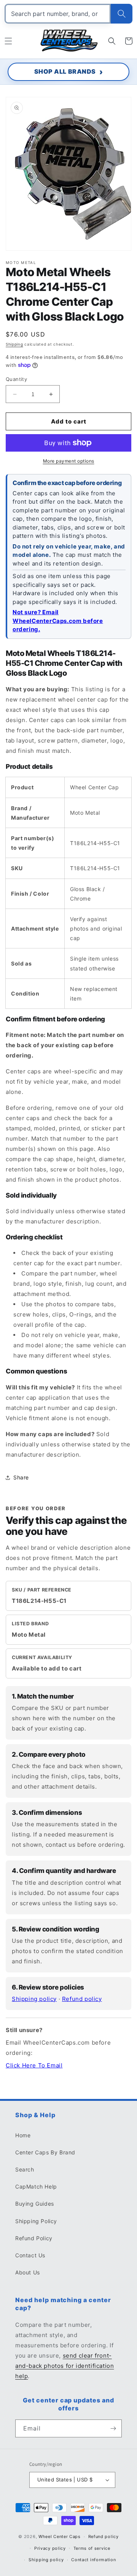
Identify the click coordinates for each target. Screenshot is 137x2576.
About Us (28, 2272)
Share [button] (21, 1477)
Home (23, 2135)
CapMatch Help (36, 2186)
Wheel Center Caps (60, 2536)
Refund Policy (34, 2238)
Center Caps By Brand (45, 2152)
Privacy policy (50, 2548)
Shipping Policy (36, 2221)
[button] (8, 41)
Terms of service (92, 2548)
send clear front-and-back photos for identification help (65, 2366)
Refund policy (82, 1999)
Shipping (14, 344)
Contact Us (30, 2255)
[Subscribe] (113, 2428)
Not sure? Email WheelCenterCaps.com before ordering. (58, 621)
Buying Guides (35, 2204)
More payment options (69, 461)
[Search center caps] (122, 14)
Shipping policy (34, 1999)
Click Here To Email (34, 2065)
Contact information (93, 2560)
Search (25, 2169)
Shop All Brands (65, 71)
